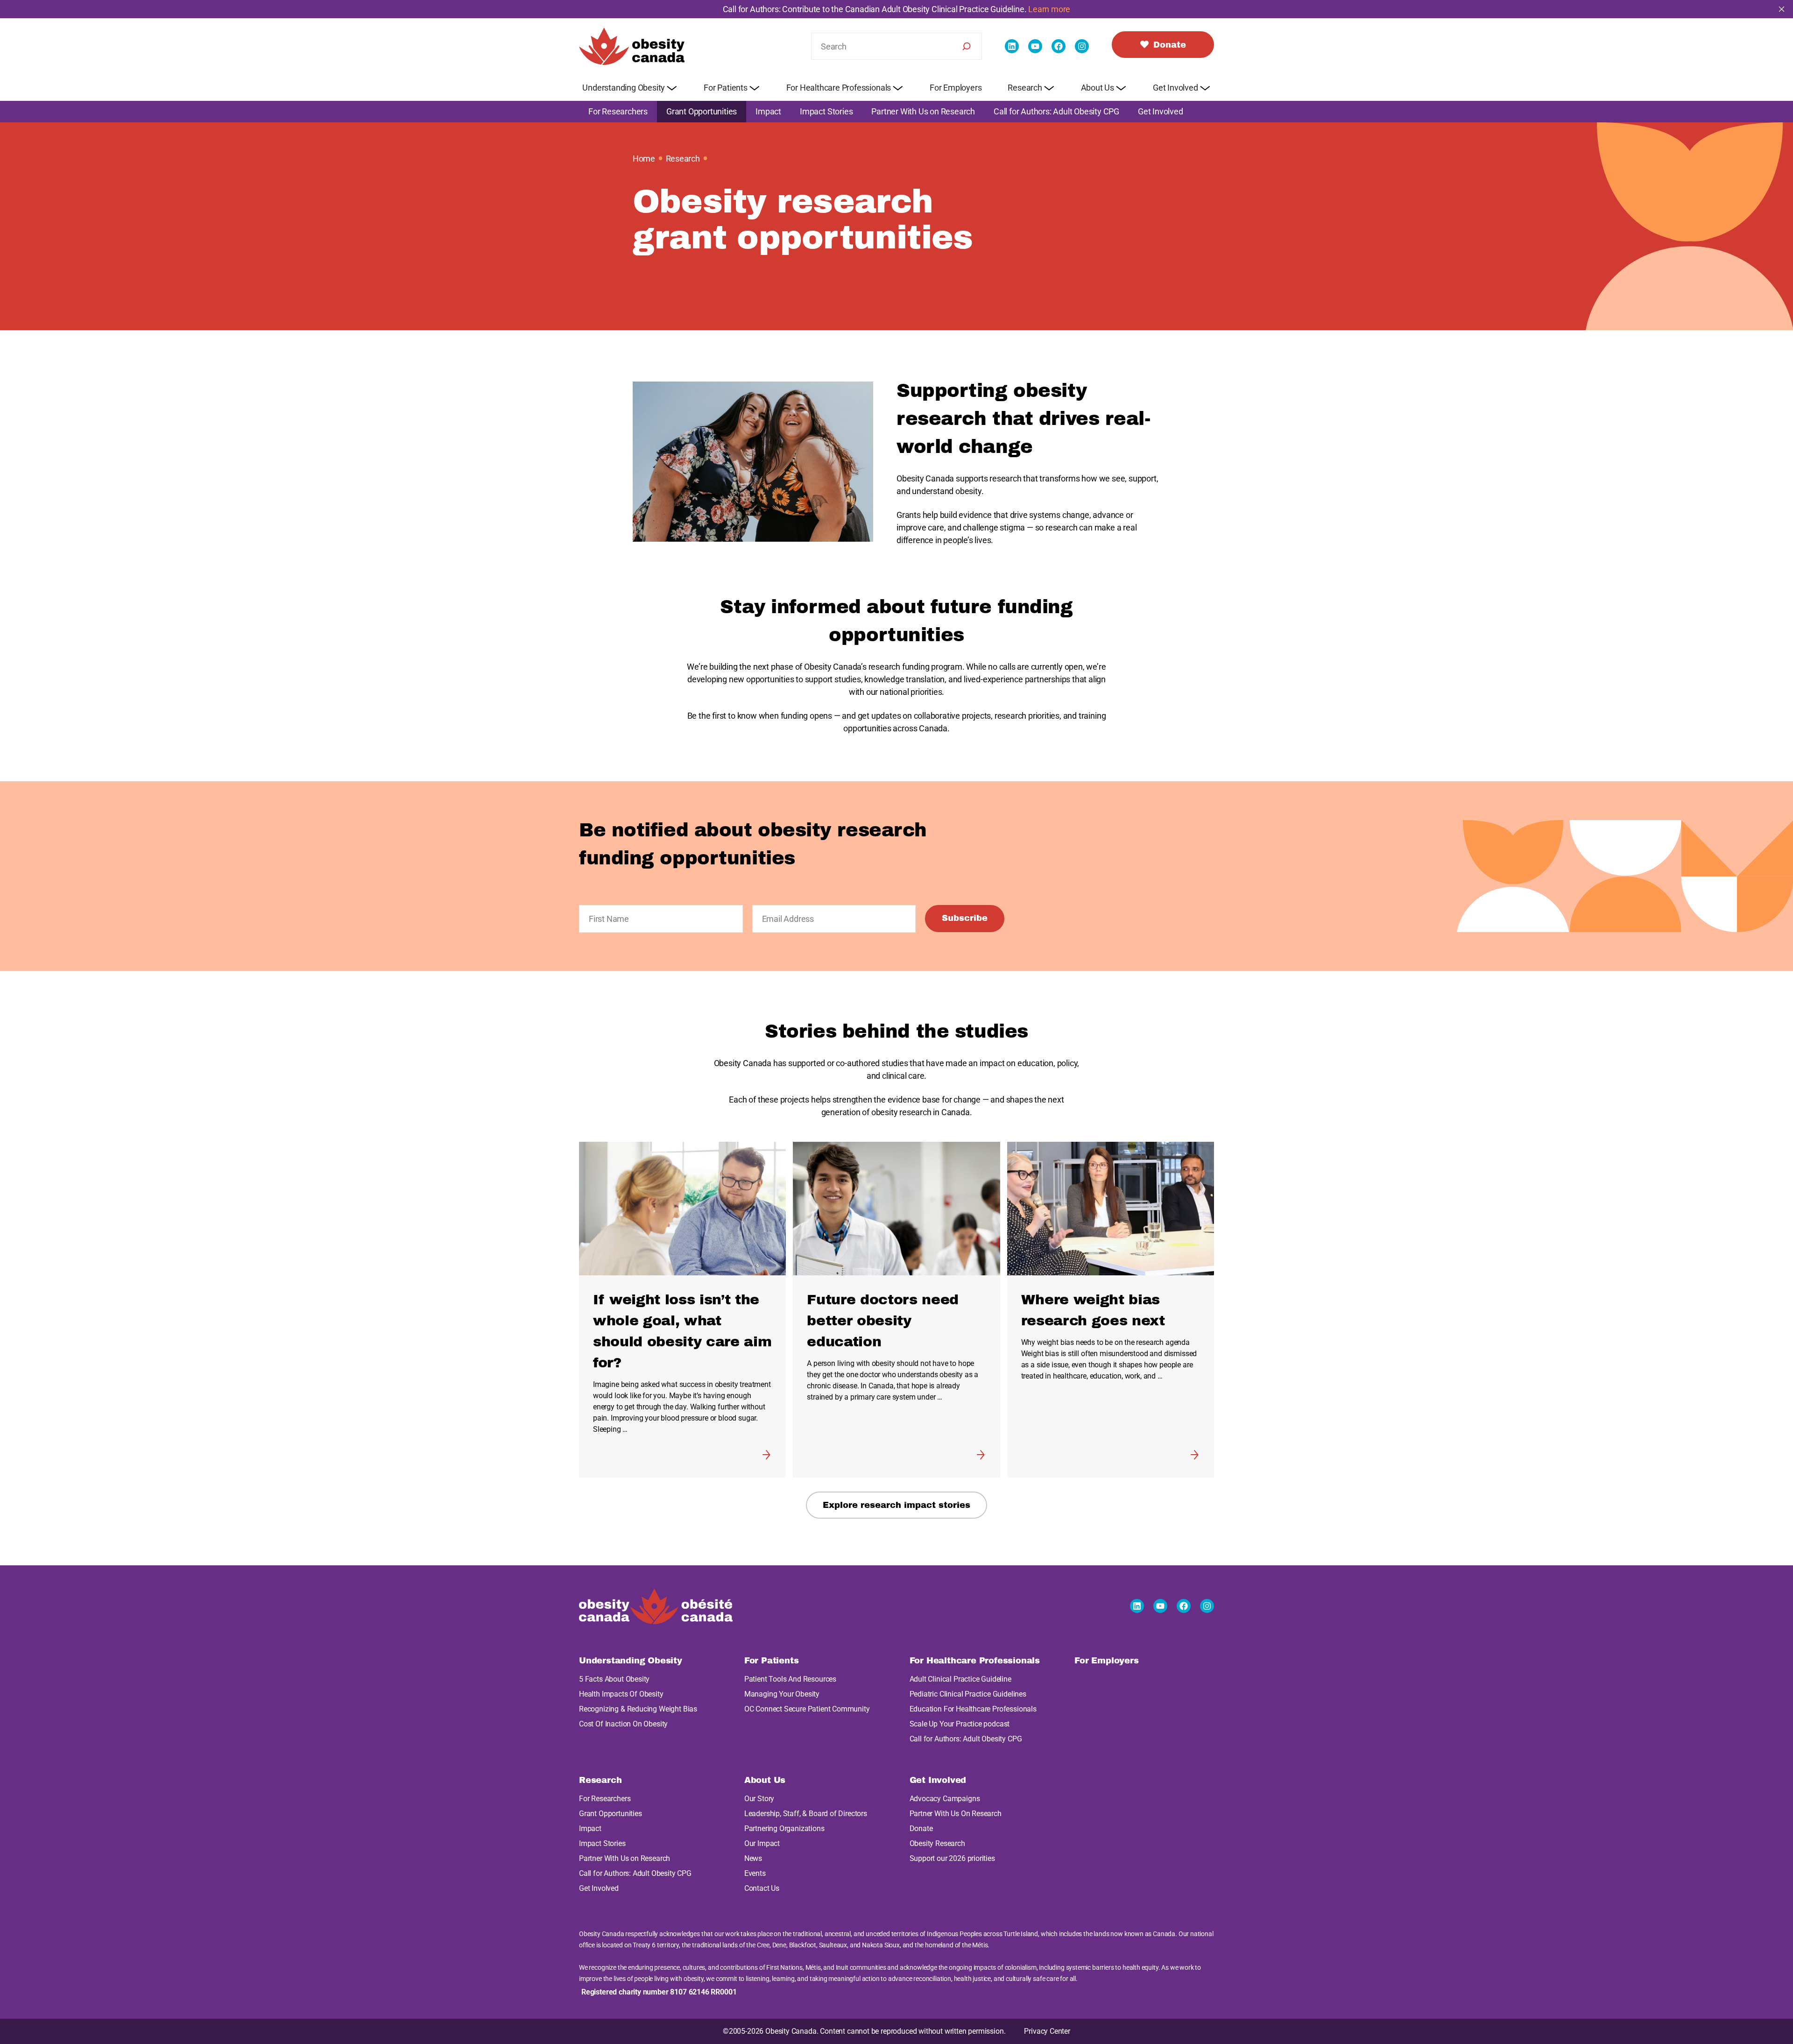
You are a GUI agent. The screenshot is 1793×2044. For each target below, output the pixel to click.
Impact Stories (826, 103)
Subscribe (965, 910)
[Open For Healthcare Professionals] (898, 79)
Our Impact (762, 1835)
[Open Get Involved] (1205, 79)
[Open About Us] (1121, 79)
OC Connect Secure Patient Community (807, 1701)
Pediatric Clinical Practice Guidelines (968, 1686)
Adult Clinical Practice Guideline (960, 1671)
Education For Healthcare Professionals (973, 1701)
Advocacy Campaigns (945, 1790)
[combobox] (896, 38)
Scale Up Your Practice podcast (960, 1715)
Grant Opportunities (702, 103)
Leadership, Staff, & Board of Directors (806, 1805)
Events (755, 1865)
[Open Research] (1049, 79)
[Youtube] (1035, 38)
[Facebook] (1059, 38)
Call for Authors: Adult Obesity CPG (1056, 103)
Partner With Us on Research (923, 103)
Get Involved (1161, 103)
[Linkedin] (1012, 38)
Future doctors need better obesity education (883, 1312)
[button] (896, 2040)
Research (683, 150)
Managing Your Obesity (782, 1686)
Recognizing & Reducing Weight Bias (638, 1701)
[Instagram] (1082, 38)
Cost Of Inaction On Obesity (623, 1715)
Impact (768, 103)
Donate (921, 1820)
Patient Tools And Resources (790, 1671)
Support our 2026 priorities (952, 1850)
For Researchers (618, 103)
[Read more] (766, 1446)
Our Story (759, 1790)
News (753, 1850)
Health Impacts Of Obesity (621, 1686)
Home (644, 150)
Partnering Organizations (784, 1820)
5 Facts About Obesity (614, 1671)
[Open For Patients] (755, 79)
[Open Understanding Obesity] (672, 79)
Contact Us (762, 1880)
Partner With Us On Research (956, 1805)
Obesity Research (937, 1835)
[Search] (967, 38)
